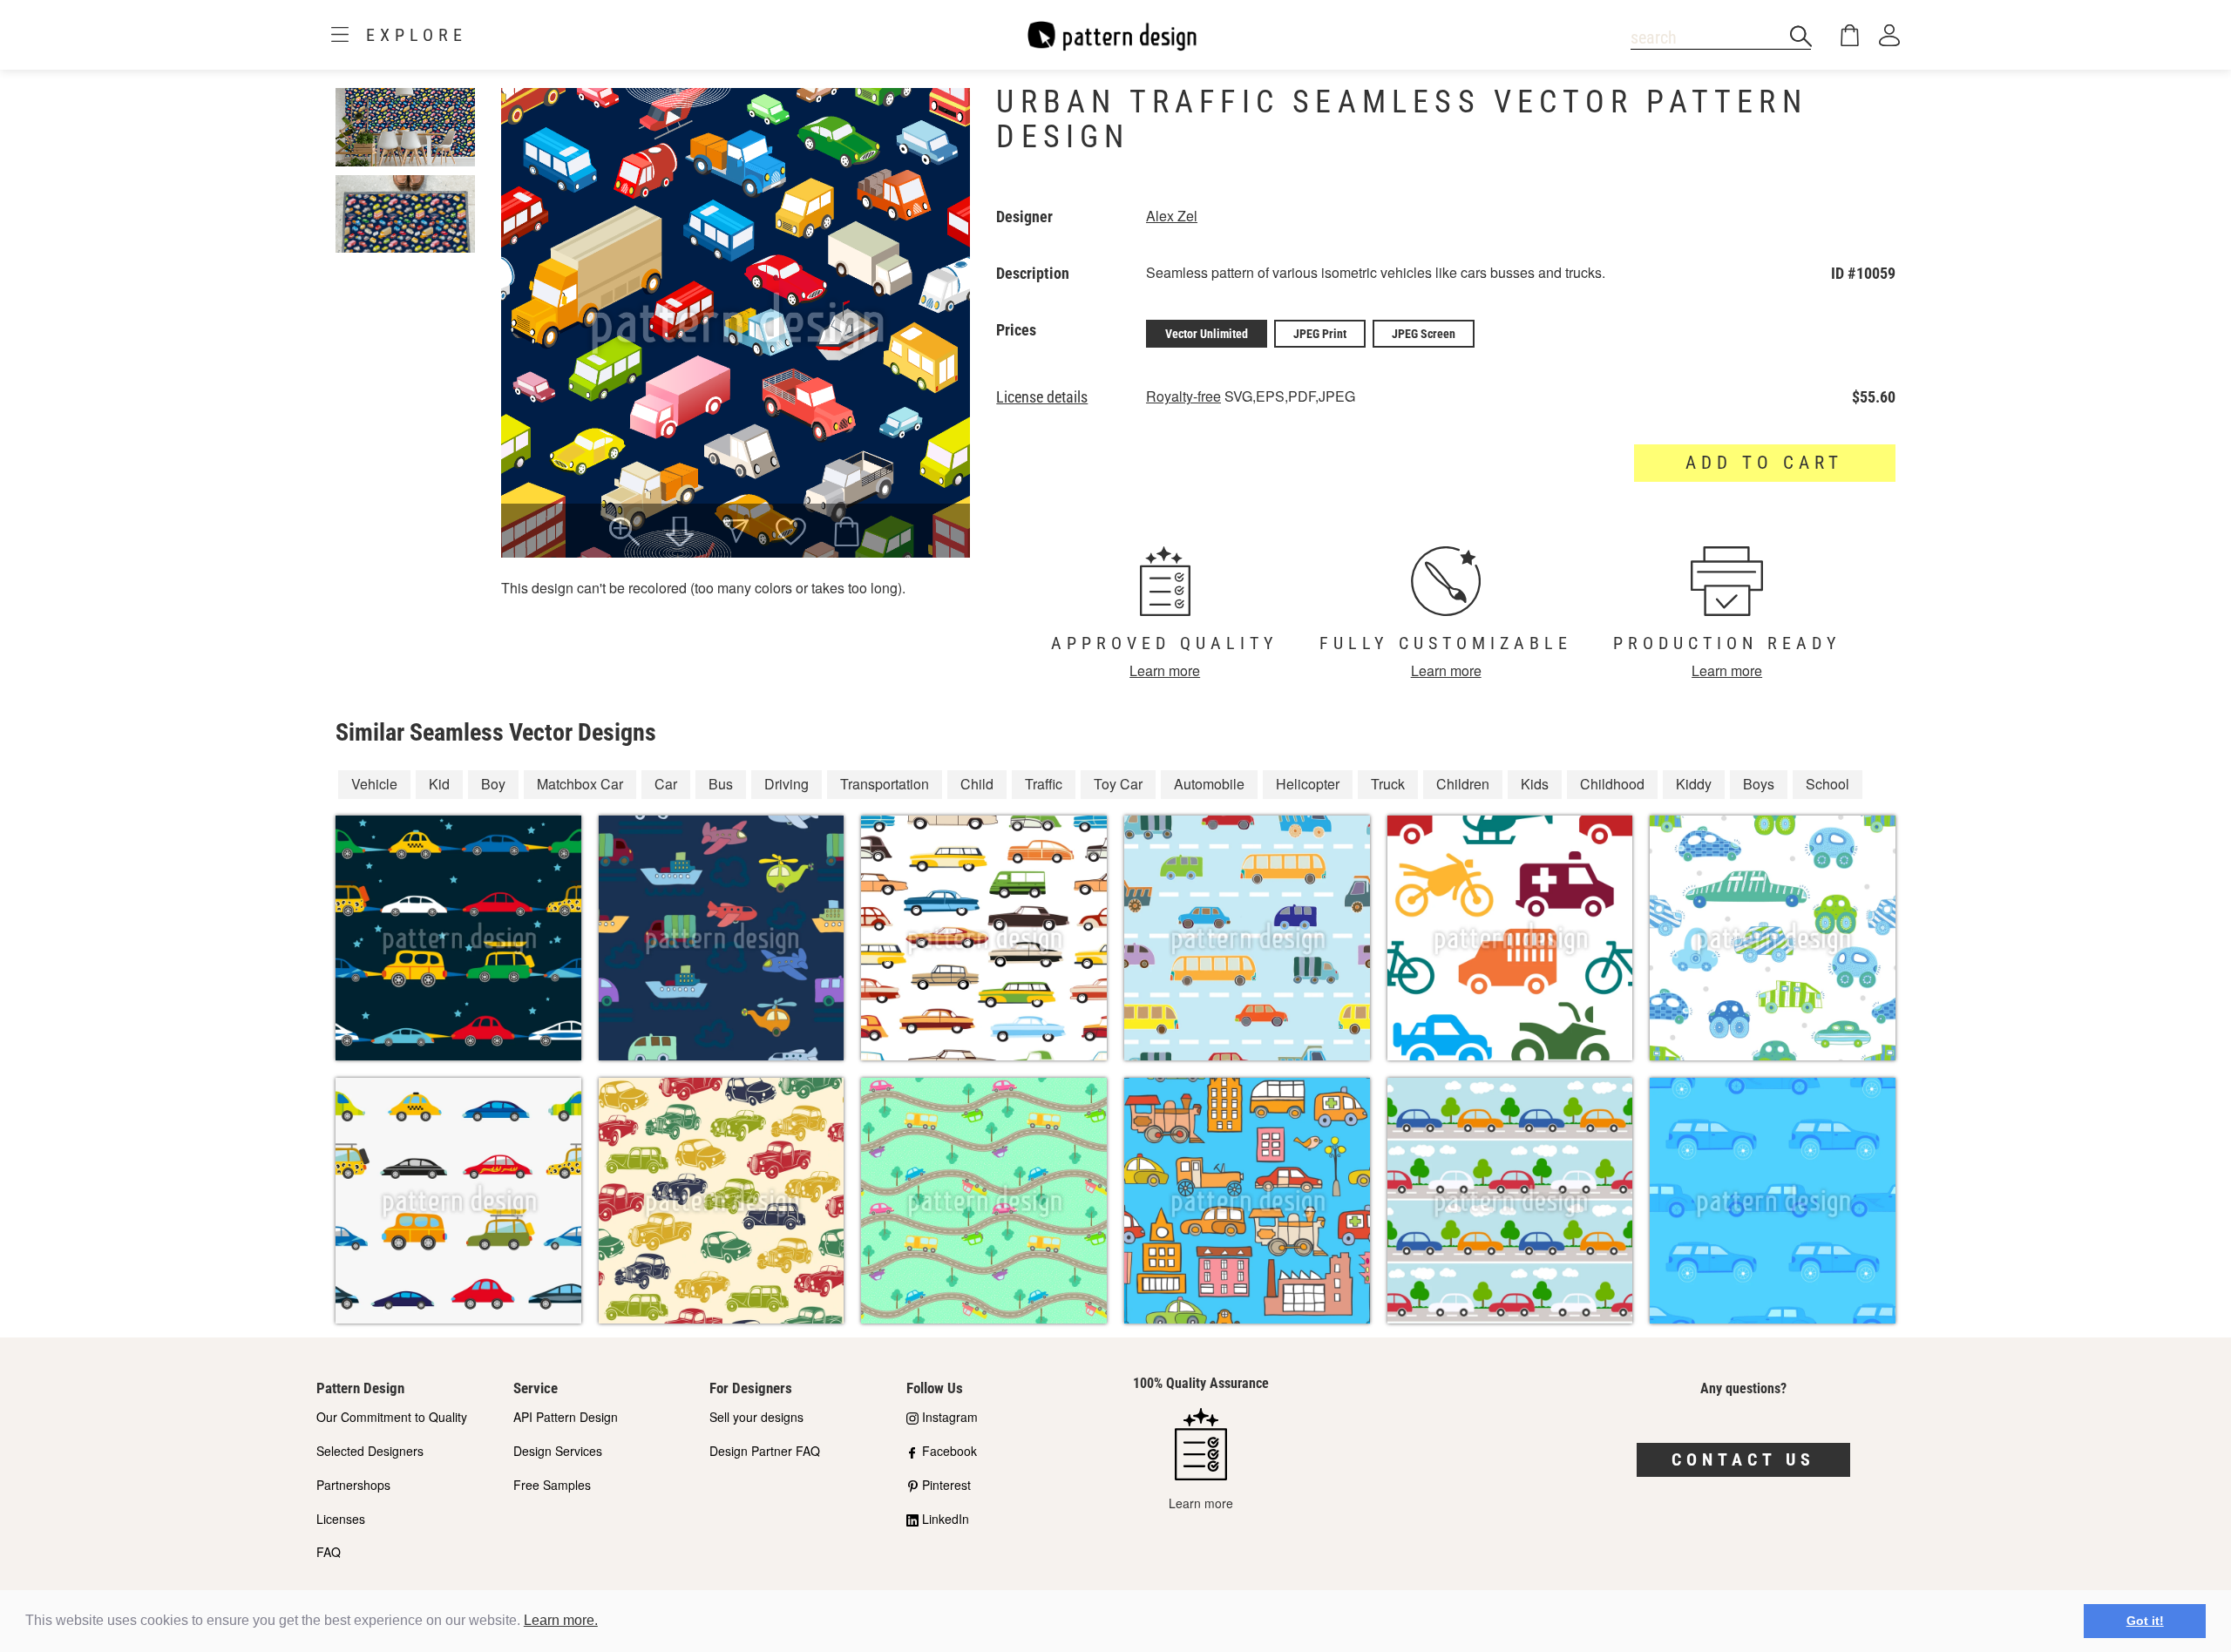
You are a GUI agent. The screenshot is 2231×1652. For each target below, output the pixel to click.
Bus (721, 784)
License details (1042, 397)
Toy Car (1118, 784)
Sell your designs (756, 1417)
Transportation (885, 784)
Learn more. (561, 1620)
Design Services (558, 1451)
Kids (1535, 784)
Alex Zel (1172, 216)
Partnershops (353, 1485)
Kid (439, 784)
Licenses (341, 1519)
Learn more (1165, 670)
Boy (493, 784)
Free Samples (552, 1485)
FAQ (329, 1552)
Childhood (1612, 784)
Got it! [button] (2145, 1621)
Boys (1759, 784)
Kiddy (1694, 784)
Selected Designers (370, 1451)
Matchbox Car (580, 784)
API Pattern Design (566, 1417)
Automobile (1209, 784)
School (1828, 784)
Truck (1388, 784)
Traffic (1044, 784)
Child (977, 784)
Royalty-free (1183, 396)
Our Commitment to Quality (392, 1417)
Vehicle (374, 784)
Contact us (1743, 1459)
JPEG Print (1320, 334)
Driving (787, 784)
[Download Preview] (680, 533)
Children (1463, 784)
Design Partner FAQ (765, 1451)
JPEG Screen (1424, 334)
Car (666, 784)
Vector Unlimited (1207, 334)
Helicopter (1308, 784)
